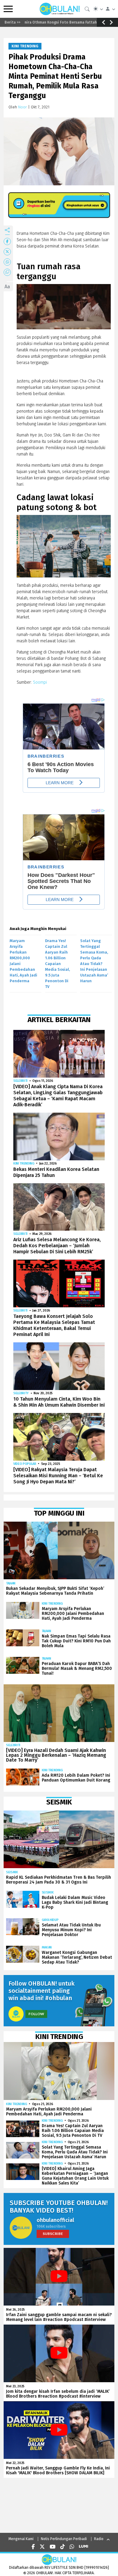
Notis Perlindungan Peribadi (64, 2539)
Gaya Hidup (50, 1920)
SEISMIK (12, 1872)
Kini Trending (25, 46)
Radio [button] (99, 2539)
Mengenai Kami (21, 2539)
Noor (23, 107)
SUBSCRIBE (53, 2234)
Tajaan (11, 1583)
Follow (36, 2014)
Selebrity (21, 1393)
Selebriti (20, 1081)
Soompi (40, 682)
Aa (7, 287)
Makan (47, 1947)
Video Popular (25, 1464)
